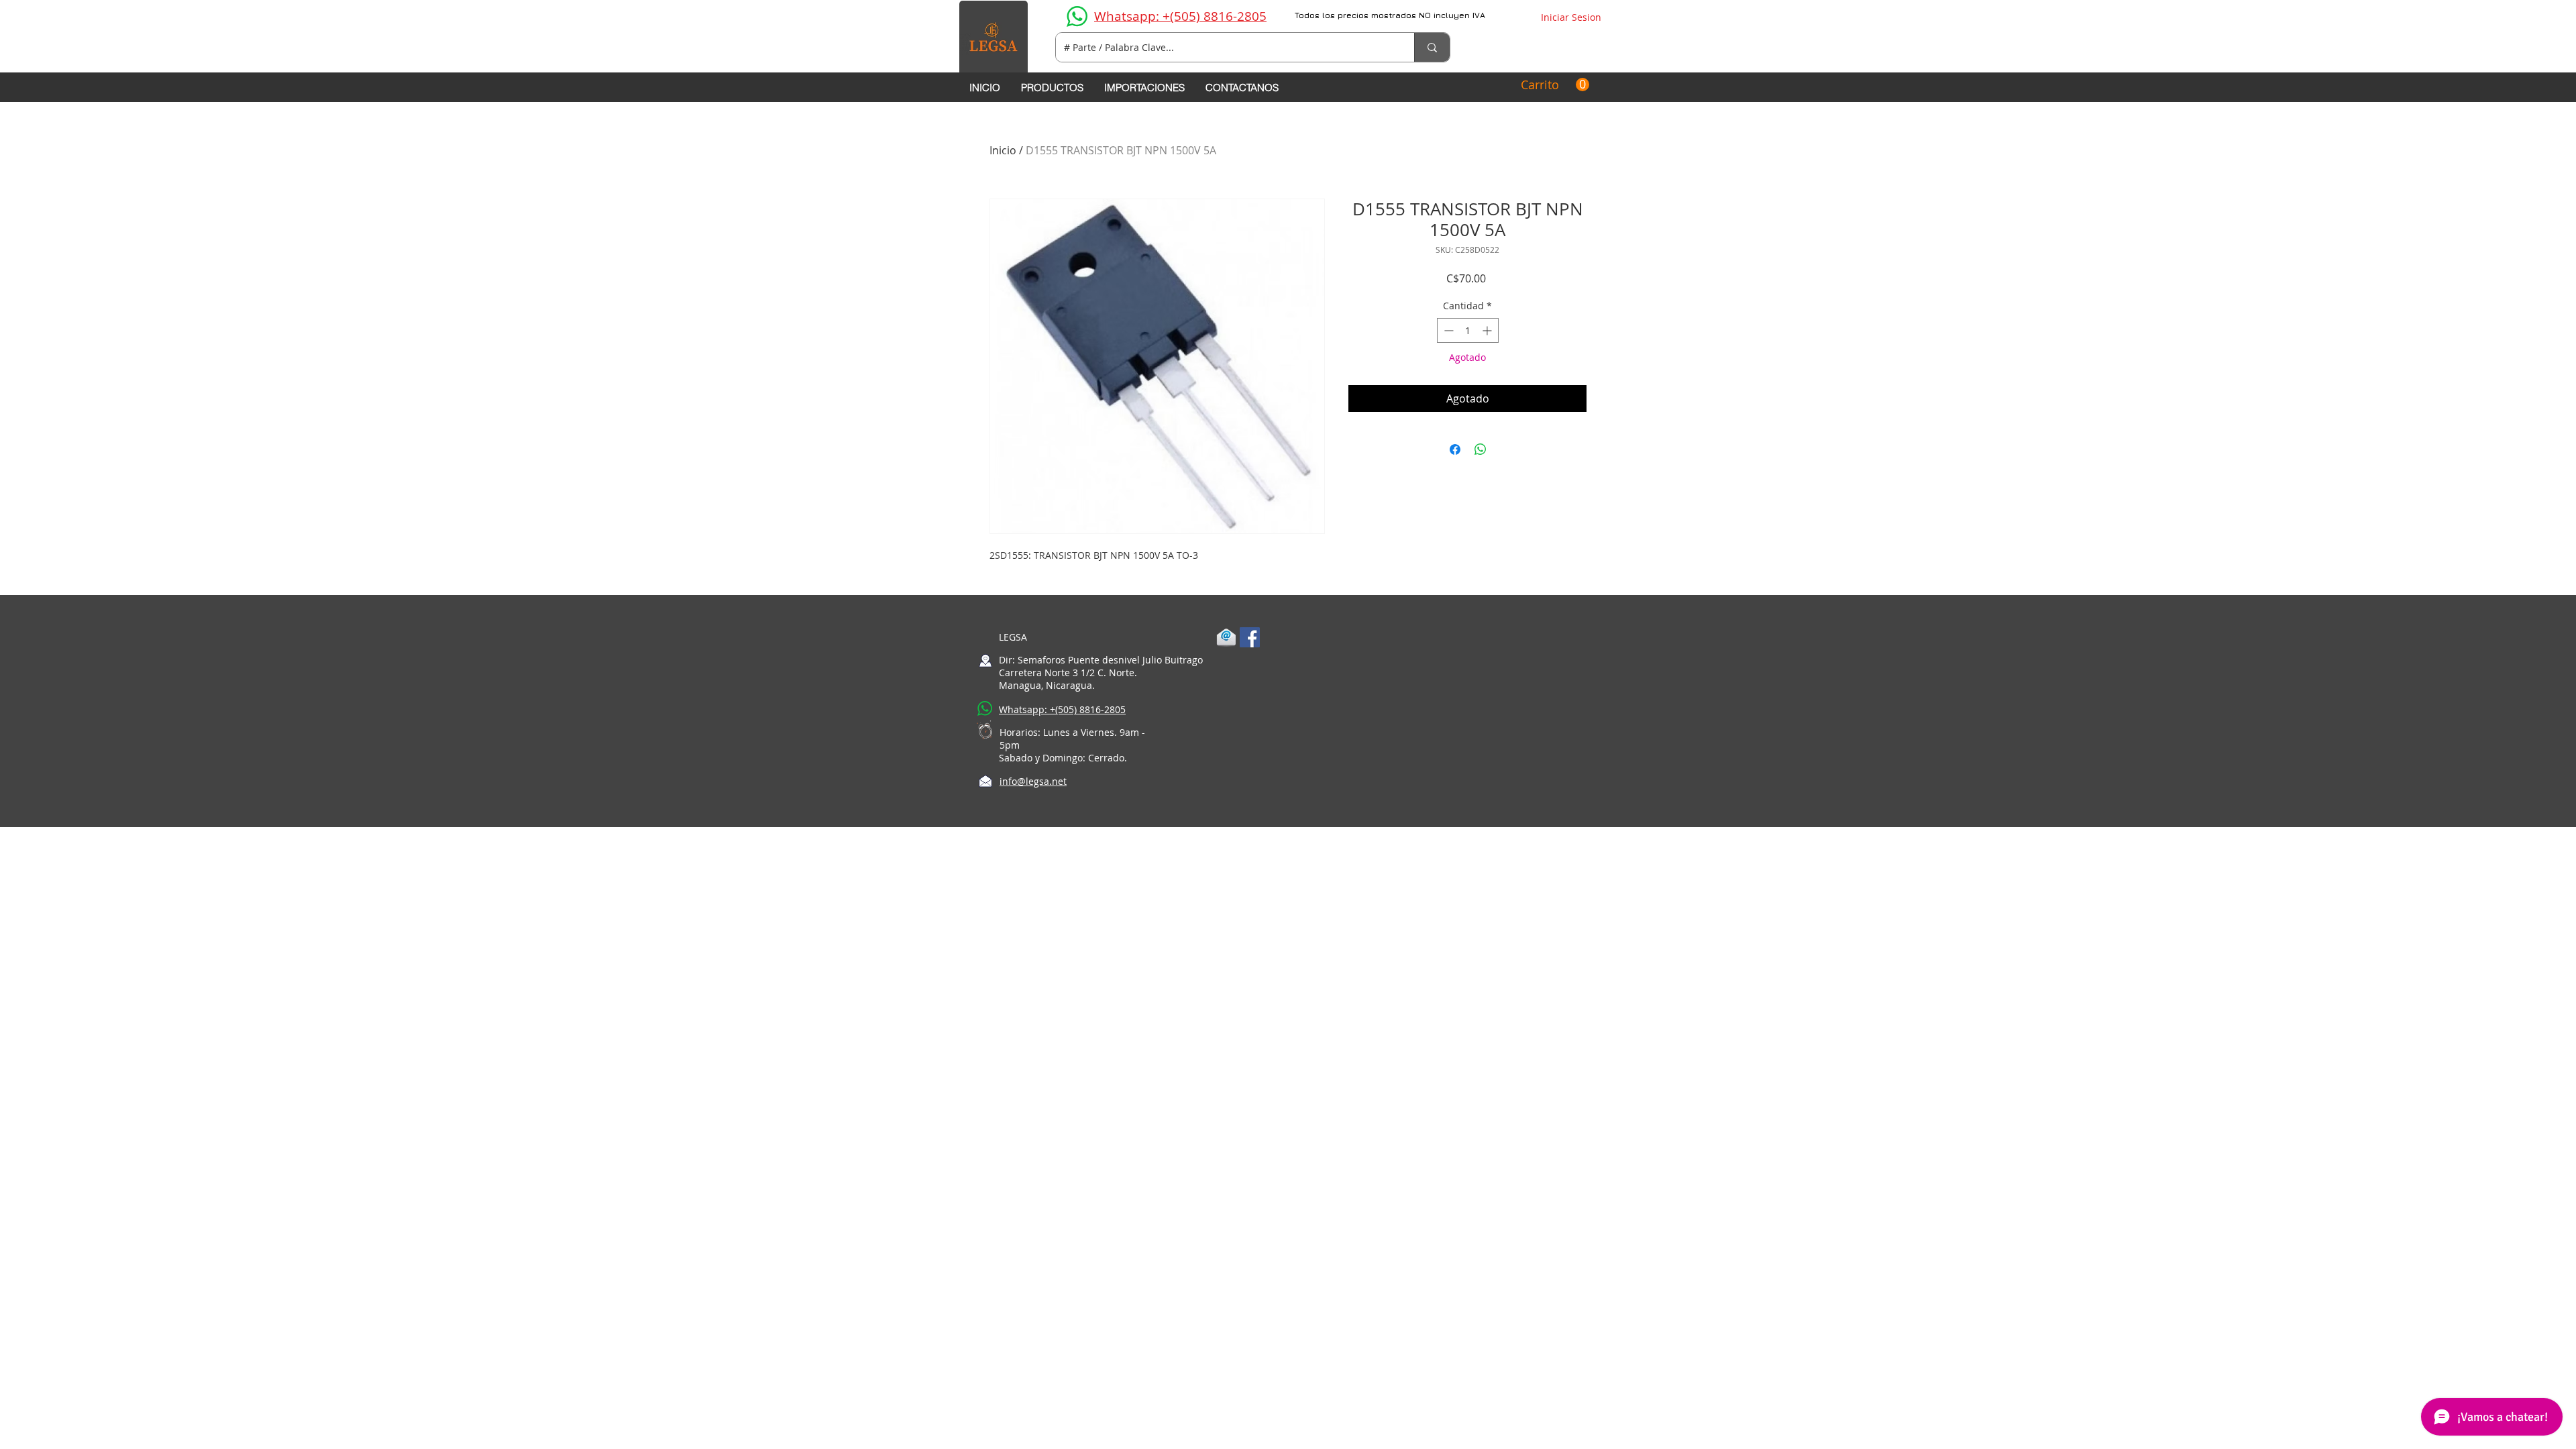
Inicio (1003, 150)
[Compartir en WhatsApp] (1481, 449)
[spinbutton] (1468, 330)
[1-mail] (1226, 637)
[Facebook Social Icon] (1250, 637)
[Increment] (1488, 330)
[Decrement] (1447, 330)
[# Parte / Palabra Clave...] (1432, 47)
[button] (1555, 85)
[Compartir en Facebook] (1455, 449)
